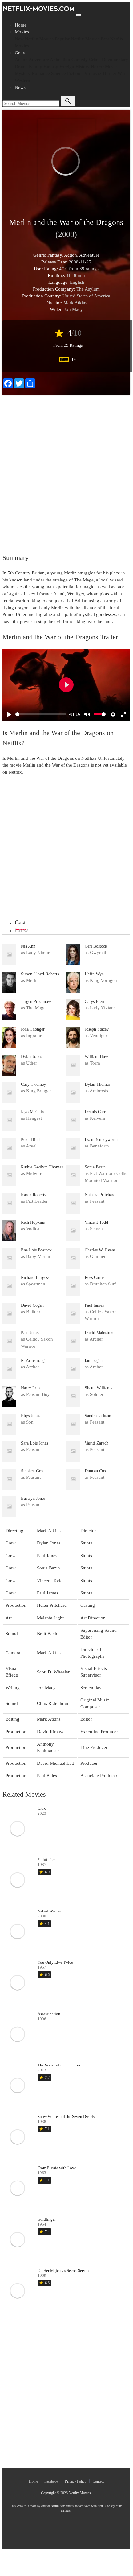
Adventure (39, 60)
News (20, 87)
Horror (97, 67)
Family (36, 67)
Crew (21, 930)
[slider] (41, 714)
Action (21, 60)
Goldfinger (47, 2219)
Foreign (67, 67)
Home (21, 25)
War (121, 73)
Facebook (51, 2481)
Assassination (49, 2014)
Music (111, 67)
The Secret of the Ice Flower (61, 2065)
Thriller (109, 73)
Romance (41, 73)
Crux (42, 1808)
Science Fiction (66, 73)
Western (22, 81)
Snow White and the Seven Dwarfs (66, 2117)
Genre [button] (21, 53)
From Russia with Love (57, 2168)
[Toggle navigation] (79, 15)
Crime (95, 60)
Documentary (115, 60)
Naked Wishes (49, 1911)
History (83, 67)
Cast (20, 922)
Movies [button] (22, 32)
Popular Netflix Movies (77, 39)
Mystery (23, 73)
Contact (98, 2481)
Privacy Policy (76, 2481)
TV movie (91, 73)
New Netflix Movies (34, 39)
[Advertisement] (66, 470)
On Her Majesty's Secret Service (64, 2270)
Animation (60, 60)
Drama (21, 67)
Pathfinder (46, 1860)
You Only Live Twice (55, 1962)
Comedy (80, 60)
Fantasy (51, 67)
